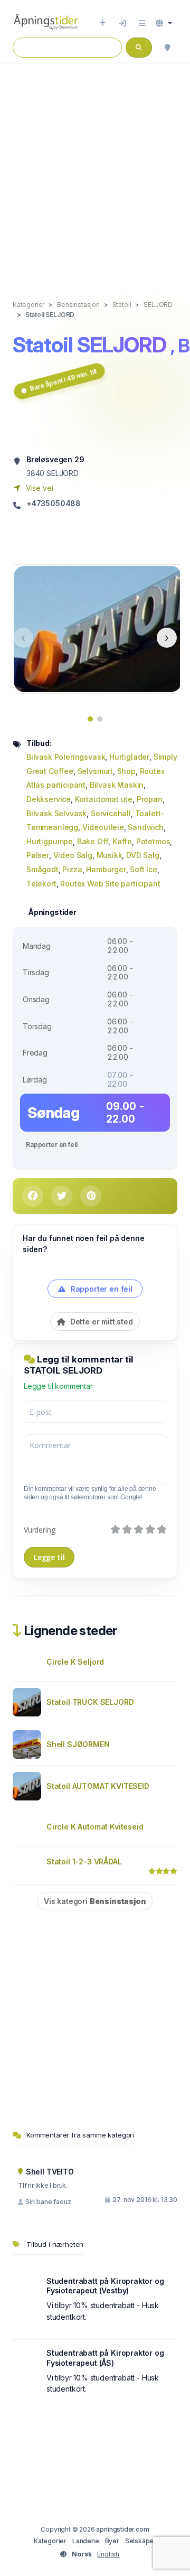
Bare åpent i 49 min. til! (64, 380)
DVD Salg (143, 855)
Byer (112, 2541)
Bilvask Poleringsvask (66, 757)
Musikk (110, 855)
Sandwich (146, 827)
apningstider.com (122, 2529)
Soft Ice (144, 869)
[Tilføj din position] (167, 48)
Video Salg (73, 855)
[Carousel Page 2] (100, 719)
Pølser (38, 855)
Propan (150, 799)
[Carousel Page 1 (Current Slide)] (90, 719)
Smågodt (42, 869)
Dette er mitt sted (101, 1322)
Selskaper (141, 2541)
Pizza (72, 869)
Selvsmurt (95, 771)
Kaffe (122, 841)
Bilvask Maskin (117, 785)
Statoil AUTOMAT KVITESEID (98, 1786)
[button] (164, 23)
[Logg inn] (122, 23)
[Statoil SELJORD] (98, 628)
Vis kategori (95, 1901)
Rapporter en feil (51, 1145)
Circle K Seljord (75, 1662)
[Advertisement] (95, 171)
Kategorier (50, 2541)
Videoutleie (103, 827)
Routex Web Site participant (110, 884)
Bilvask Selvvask (56, 813)
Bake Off (93, 841)
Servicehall (111, 813)
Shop (126, 771)
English (108, 2554)
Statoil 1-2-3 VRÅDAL (84, 1861)
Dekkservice (49, 799)
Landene (86, 2541)
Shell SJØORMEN (78, 1744)
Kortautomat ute (104, 799)
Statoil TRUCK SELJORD (90, 1702)
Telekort (41, 884)
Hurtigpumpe (50, 841)
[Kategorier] (142, 23)
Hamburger (106, 869)
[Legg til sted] (103, 23)
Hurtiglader (129, 757)
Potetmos (153, 841)
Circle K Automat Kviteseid (95, 1827)
